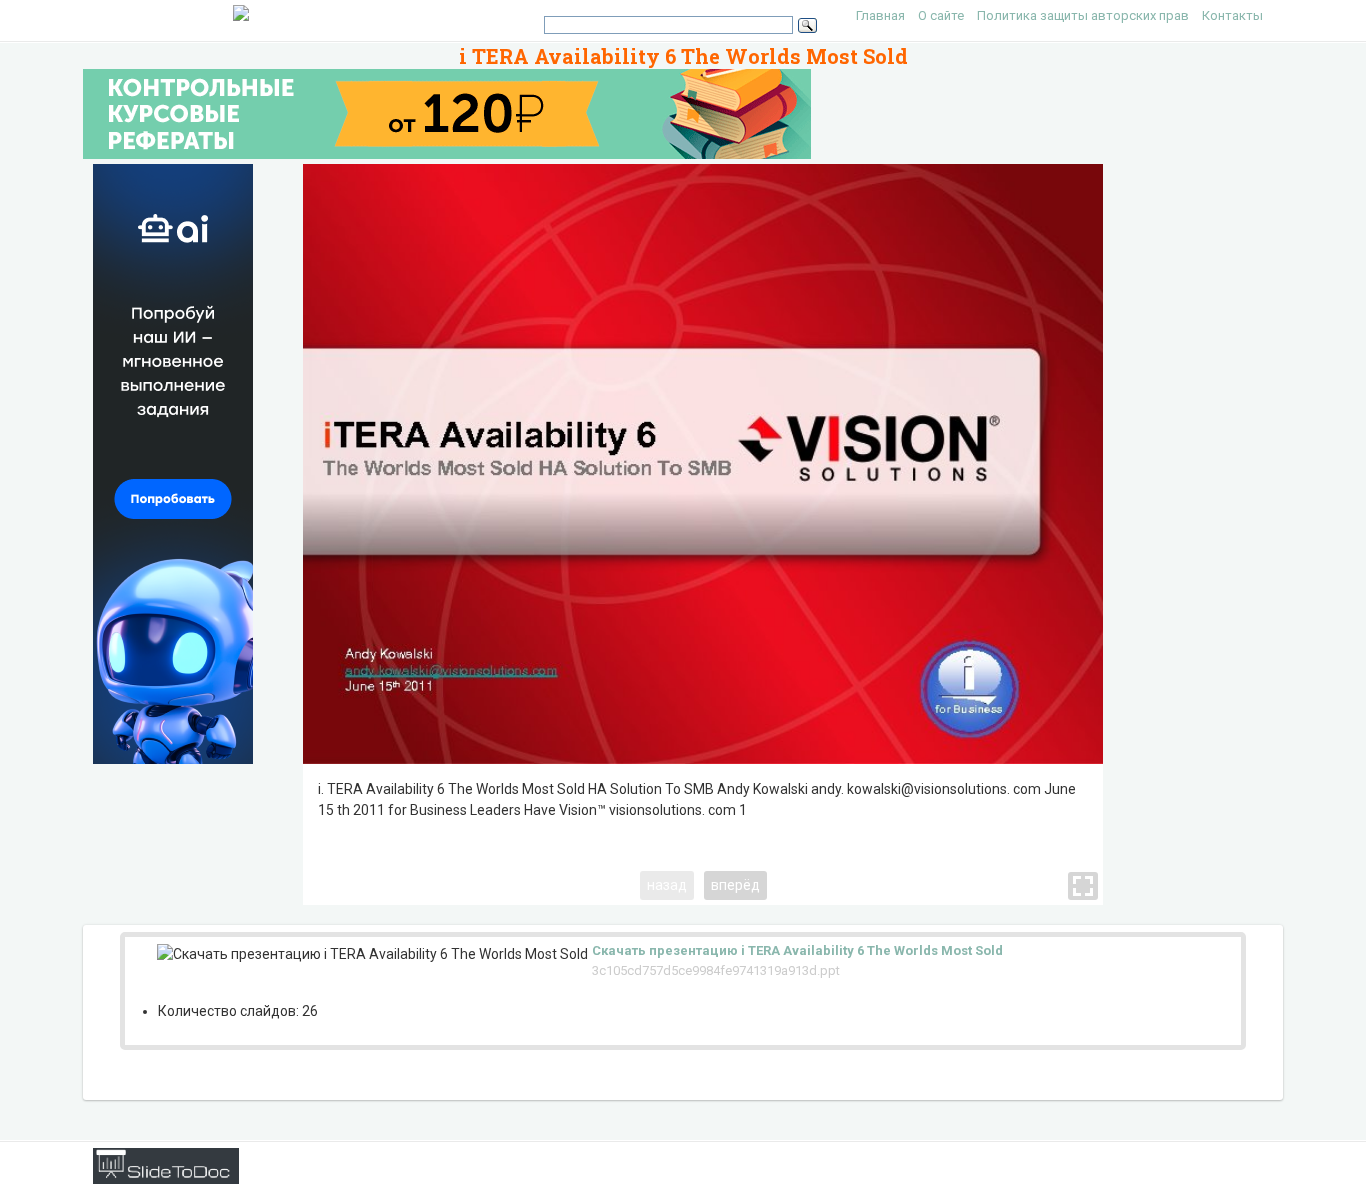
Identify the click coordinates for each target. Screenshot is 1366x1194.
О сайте (941, 15)
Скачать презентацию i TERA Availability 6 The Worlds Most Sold (797, 950)
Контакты (1232, 15)
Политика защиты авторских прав (1083, 15)
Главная (880, 15)
